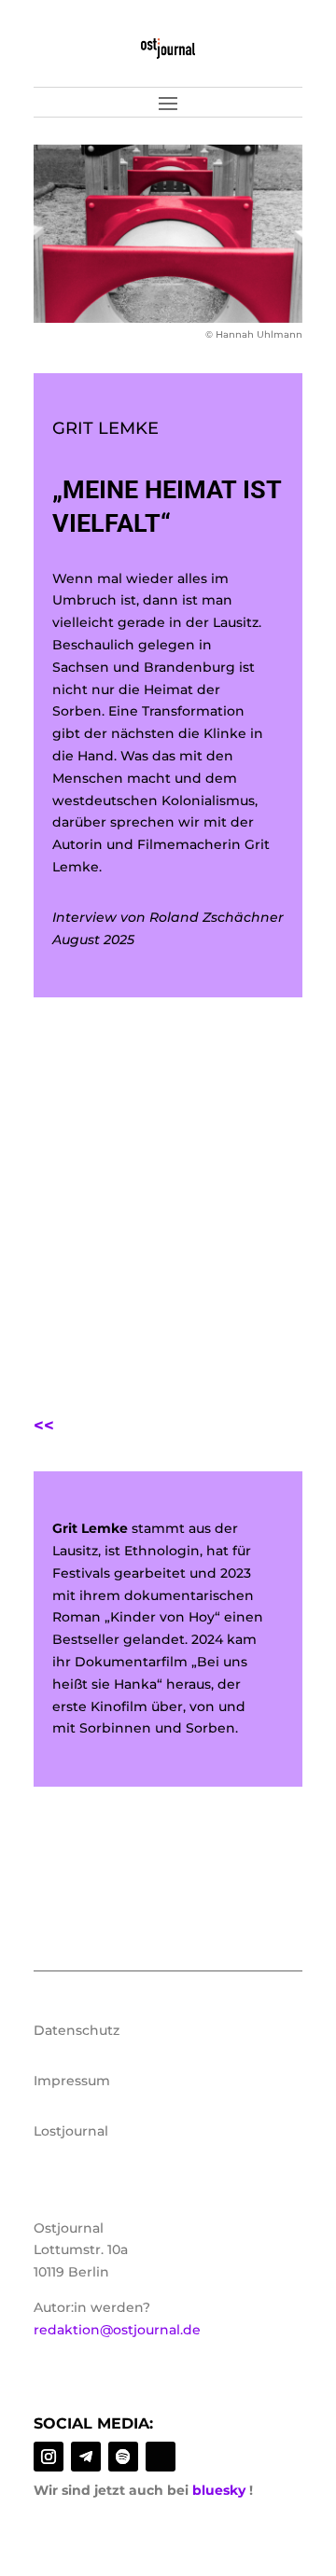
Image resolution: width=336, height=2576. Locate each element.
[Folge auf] (161, 2457)
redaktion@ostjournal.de (117, 2330)
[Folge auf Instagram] (49, 2457)
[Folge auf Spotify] (123, 2457)
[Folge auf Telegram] (86, 2457)
